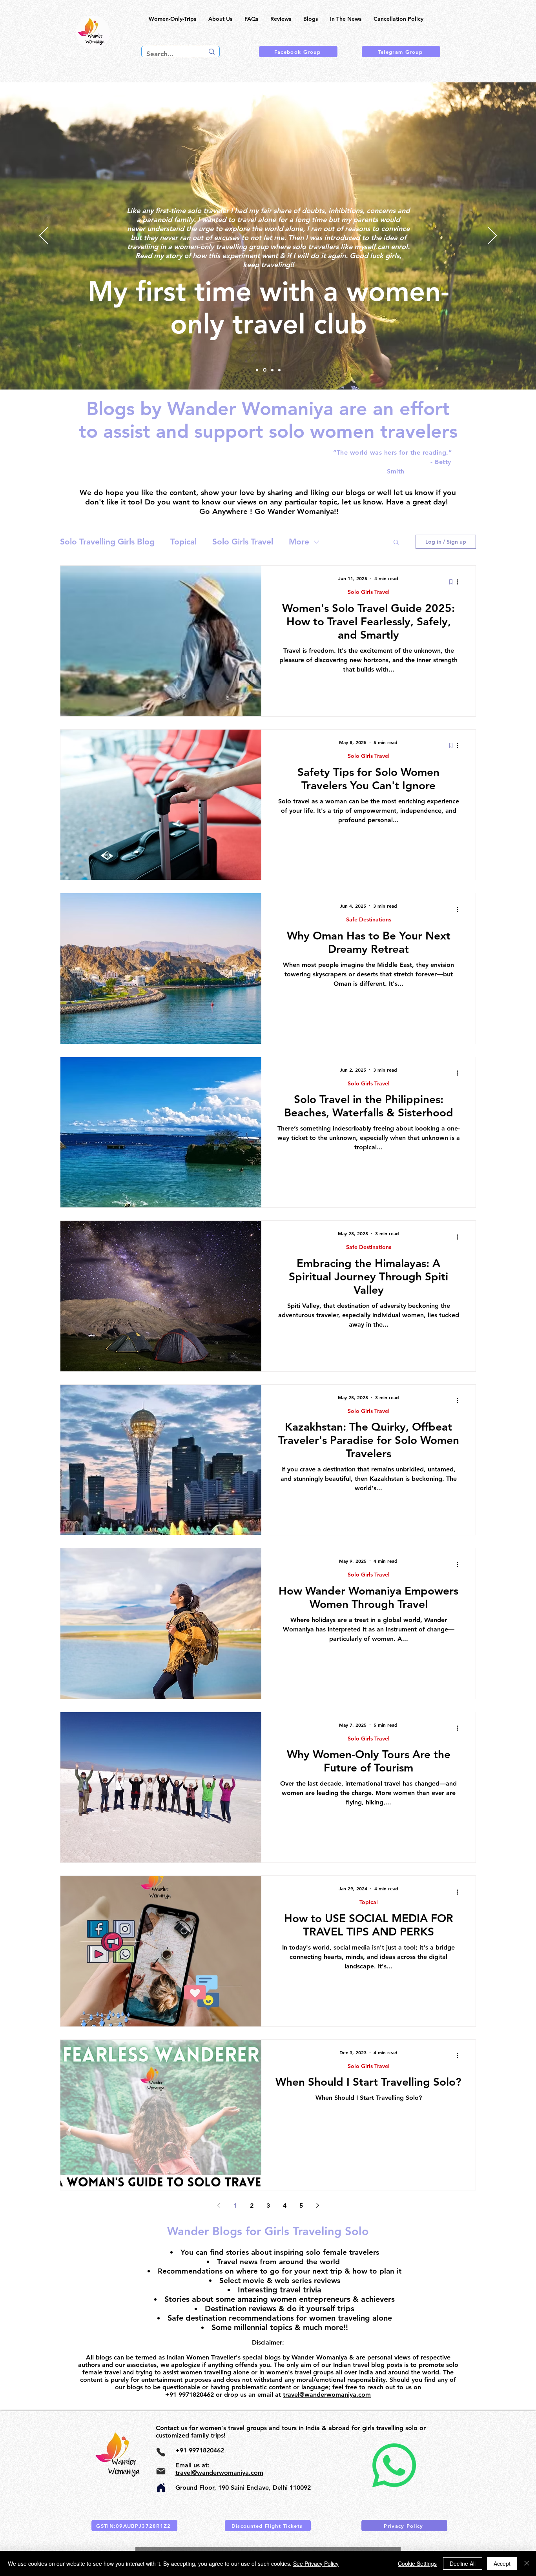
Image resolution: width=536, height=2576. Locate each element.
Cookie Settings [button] (417, 2563)
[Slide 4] (257, 370)
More (299, 542)
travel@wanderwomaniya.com (327, 2395)
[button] (396, 543)
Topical (183, 542)
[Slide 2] (272, 370)
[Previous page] (219, 2205)
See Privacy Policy (316, 2563)
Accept (502, 2563)
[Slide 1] (279, 370)
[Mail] (161, 2471)
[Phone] (161, 2452)
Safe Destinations (369, 919)
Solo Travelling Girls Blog (107, 542)
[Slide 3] (264, 370)
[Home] (161, 2488)
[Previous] (44, 236)
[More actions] (460, 582)
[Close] (527, 2563)
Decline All (463, 2563)
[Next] (492, 236)
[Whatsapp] (394, 2465)
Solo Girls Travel (243, 542)
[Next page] (317, 2205)
